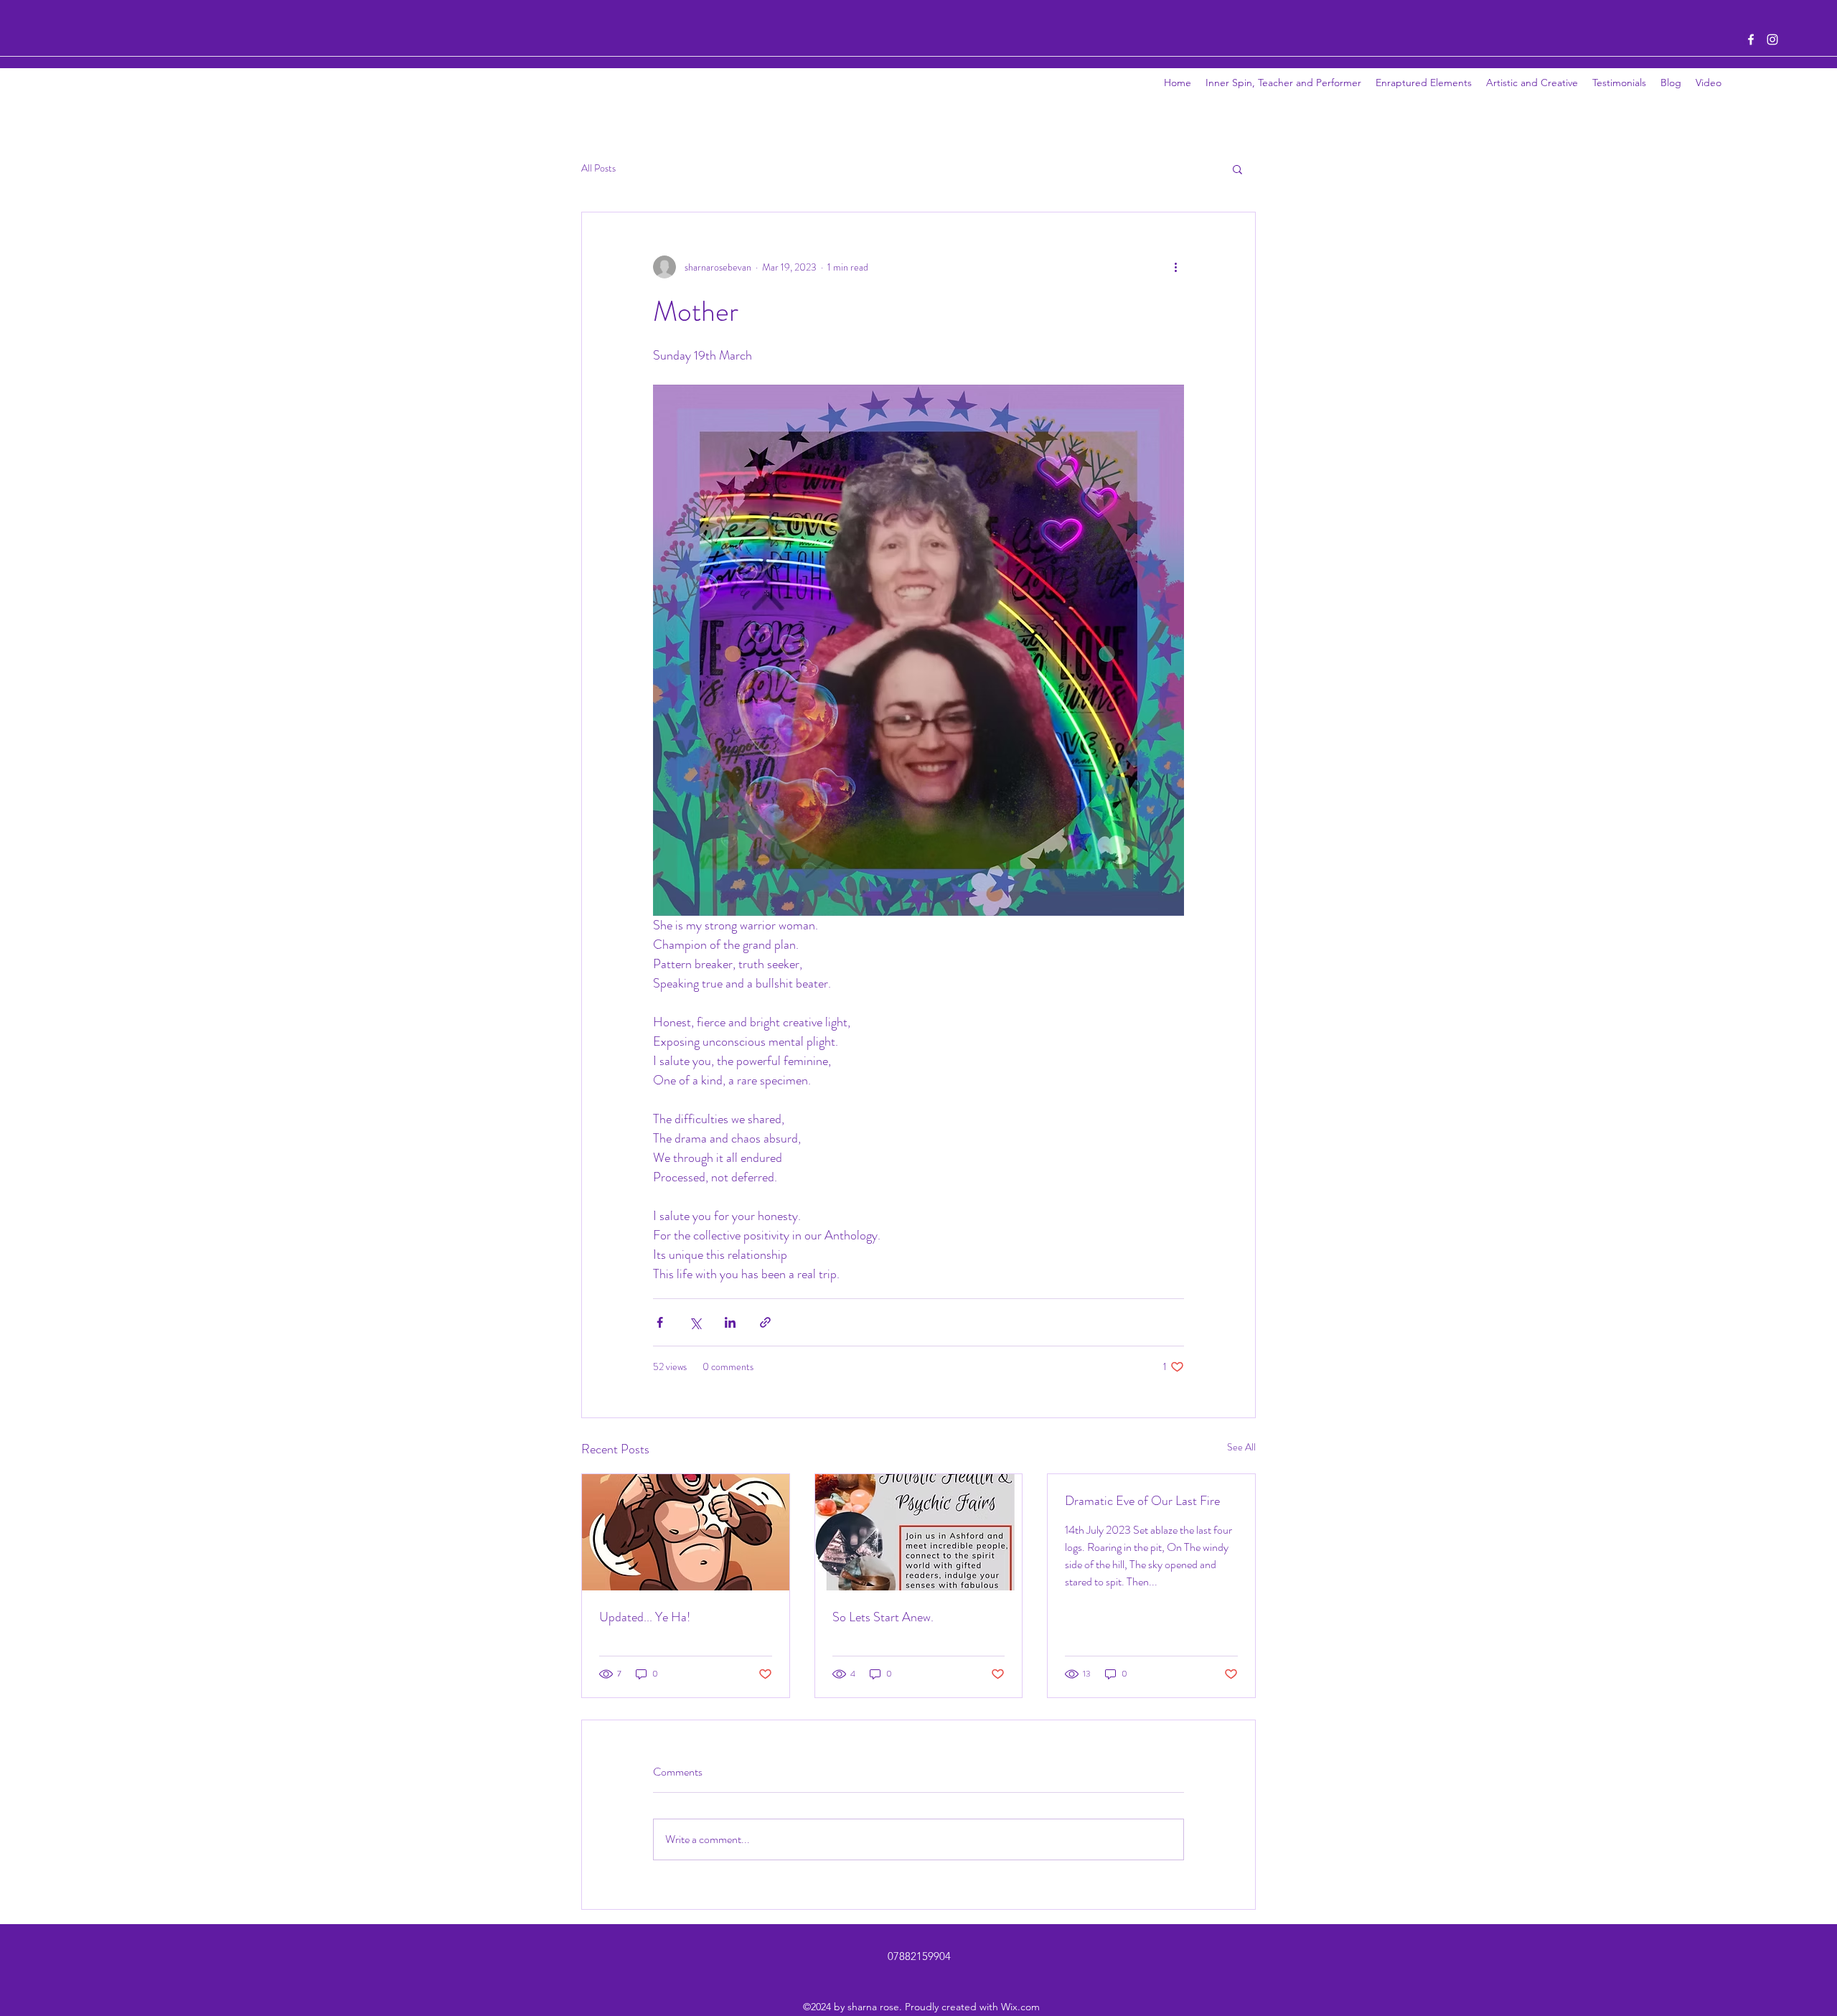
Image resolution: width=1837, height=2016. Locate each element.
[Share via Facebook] (660, 1322)
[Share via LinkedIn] (730, 1322)
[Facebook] (1751, 39)
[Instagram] (1772, 39)
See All (1241, 1447)
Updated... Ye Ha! (645, 1617)
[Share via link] (765, 1322)
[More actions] (1175, 267)
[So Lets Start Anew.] (919, 1532)
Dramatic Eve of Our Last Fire (1142, 1501)
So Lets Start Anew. (883, 1617)
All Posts (598, 168)
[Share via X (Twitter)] (695, 1322)
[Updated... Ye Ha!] (686, 1532)
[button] (1237, 169)
